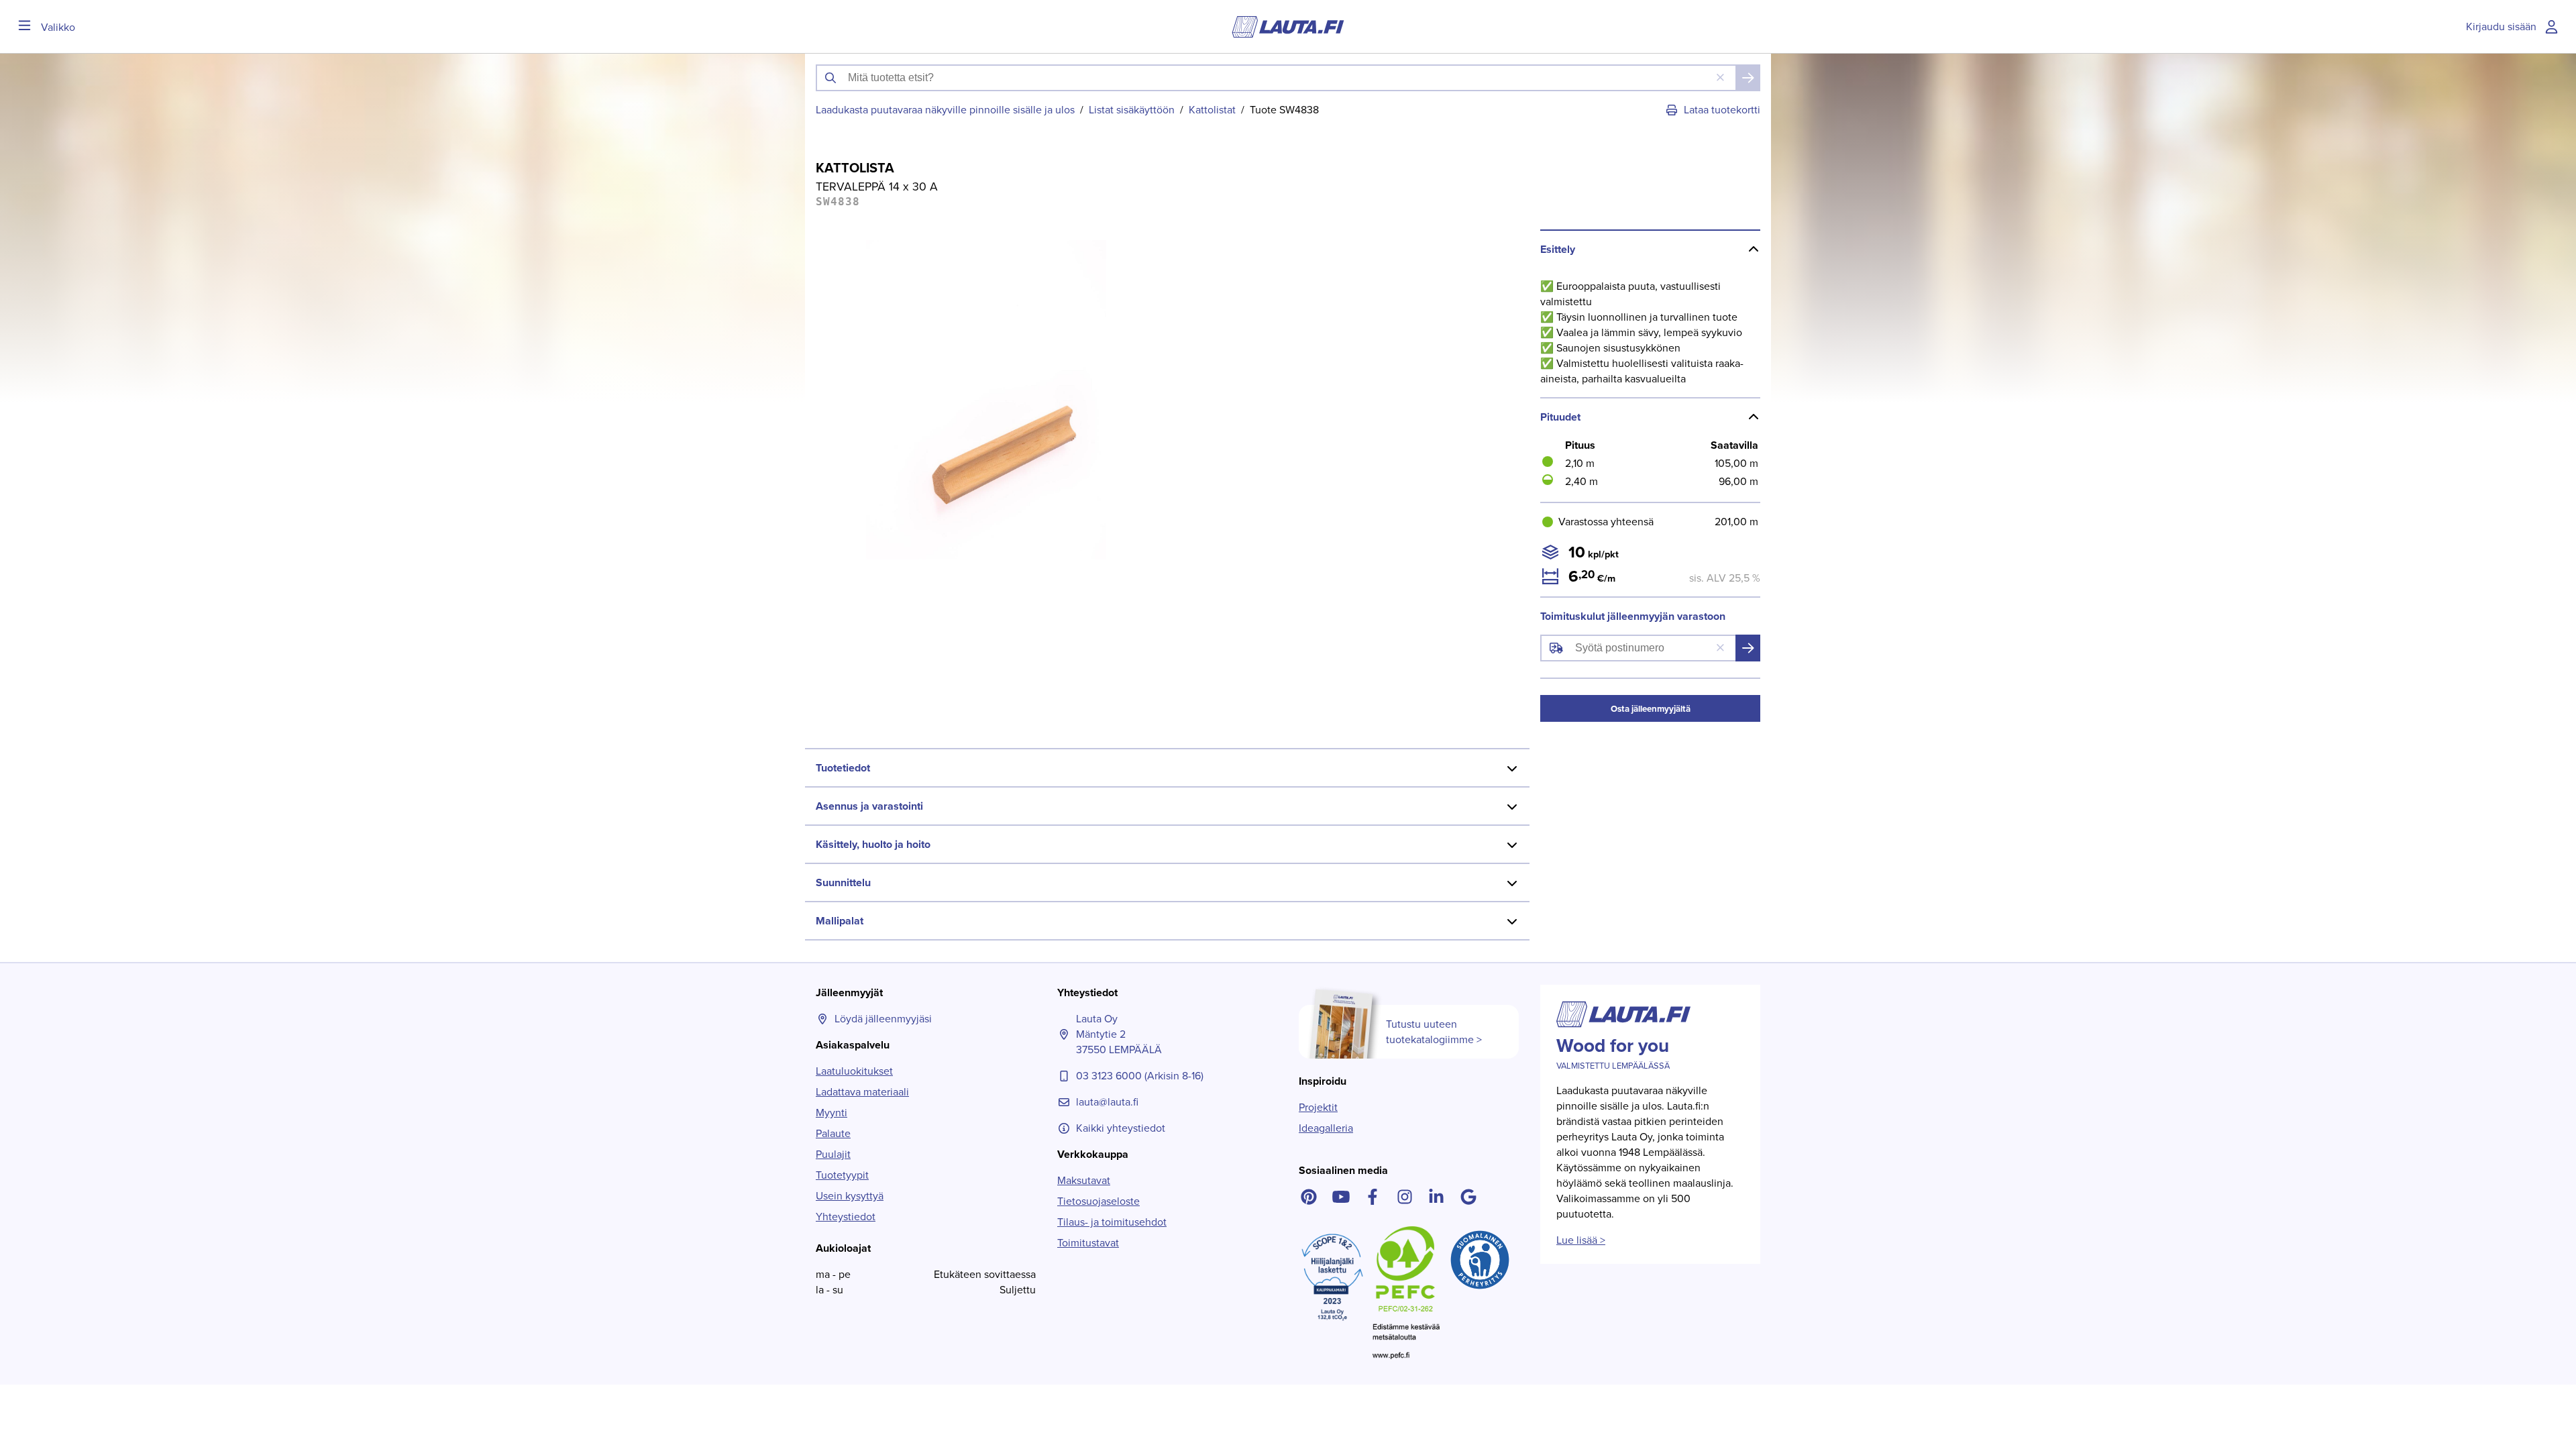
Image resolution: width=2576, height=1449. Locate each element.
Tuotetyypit (842, 1175)
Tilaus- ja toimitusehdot (1112, 1222)
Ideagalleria (1326, 1128)
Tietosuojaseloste (1098, 1201)
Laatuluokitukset (854, 1071)
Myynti (831, 1113)
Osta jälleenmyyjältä (1651, 709)
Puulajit (833, 1154)
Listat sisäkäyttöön (1132, 110)
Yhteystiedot (846, 1217)
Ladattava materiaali (862, 1092)
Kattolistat (1212, 110)
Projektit (1318, 1107)
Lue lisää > (1581, 1240)
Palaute (833, 1133)
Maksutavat (1084, 1180)
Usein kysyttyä (850, 1196)
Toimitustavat (1088, 1243)
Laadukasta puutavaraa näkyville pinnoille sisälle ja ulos (945, 110)
